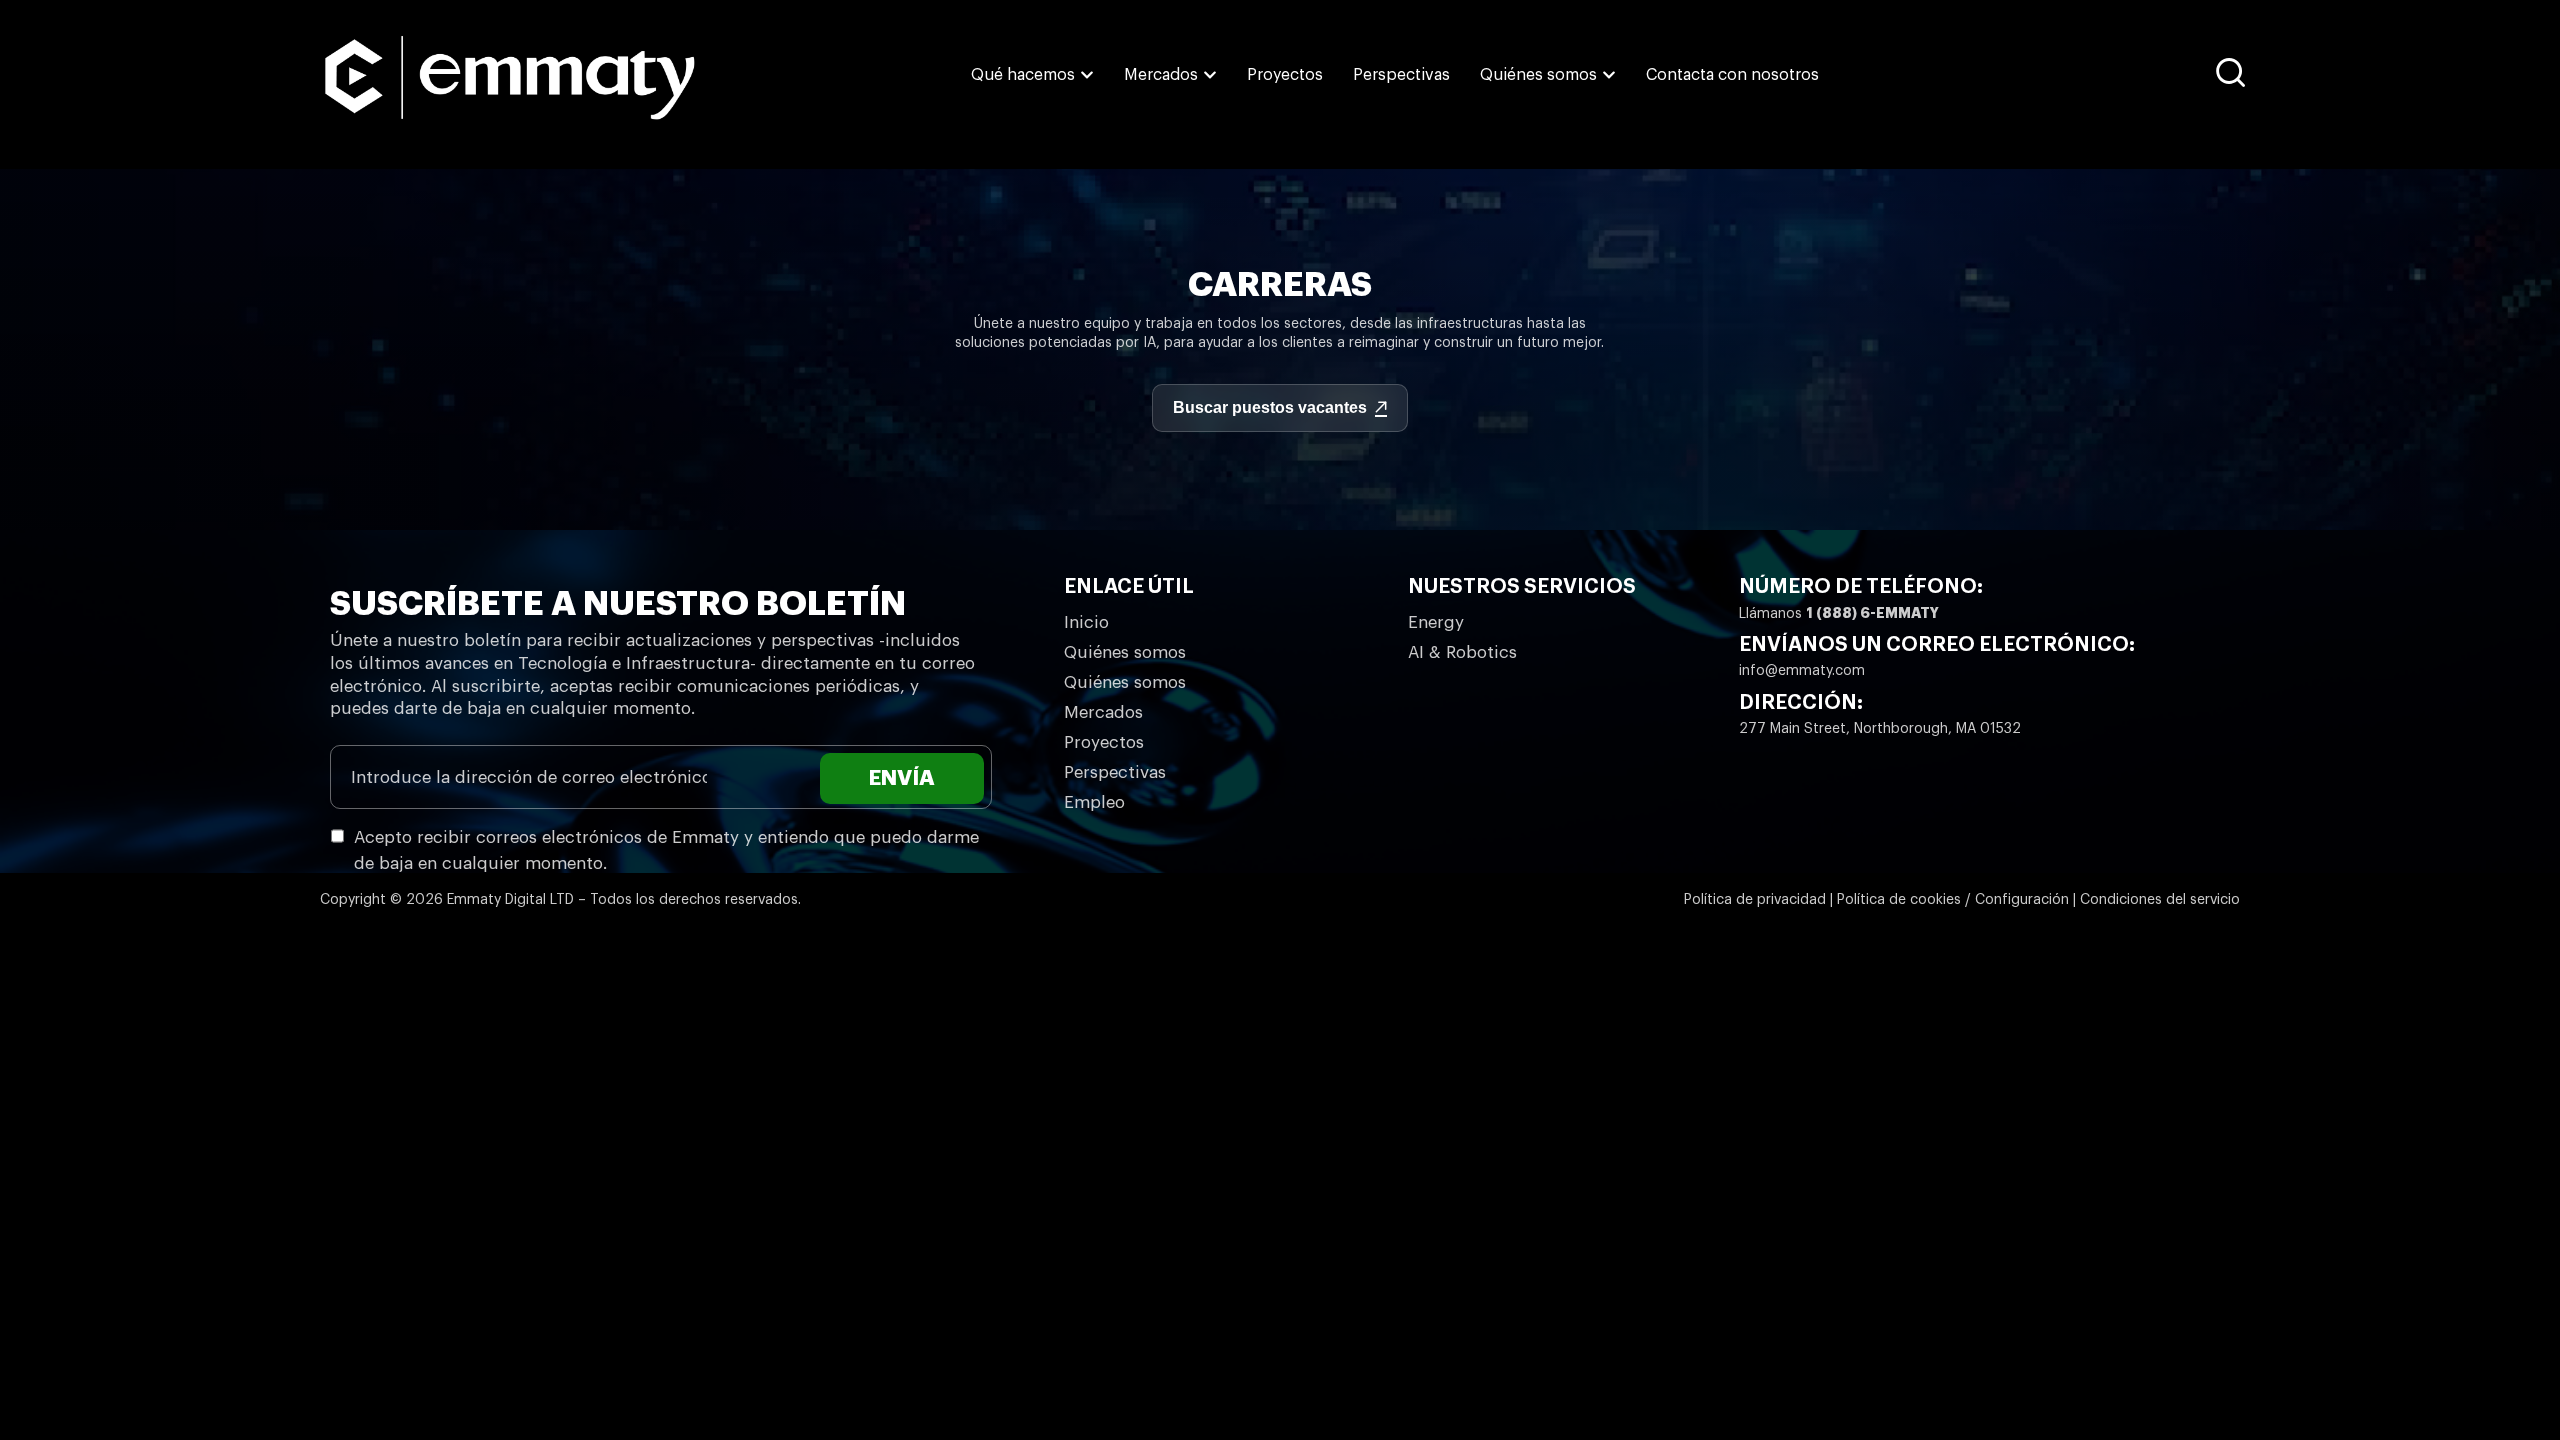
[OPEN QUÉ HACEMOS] (1087, 75)
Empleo (1094, 802)
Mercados (1103, 712)
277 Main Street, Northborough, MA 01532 (1880, 729)
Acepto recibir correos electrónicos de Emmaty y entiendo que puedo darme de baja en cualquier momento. (666, 850)
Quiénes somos (1125, 652)
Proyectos (1104, 742)
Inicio (1086, 622)
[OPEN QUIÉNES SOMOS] (1609, 75)
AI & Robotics (1462, 652)
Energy (1436, 622)
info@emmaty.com (1802, 671)
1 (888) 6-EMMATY (1872, 613)
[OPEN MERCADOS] (1210, 75)
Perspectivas (1115, 772)
